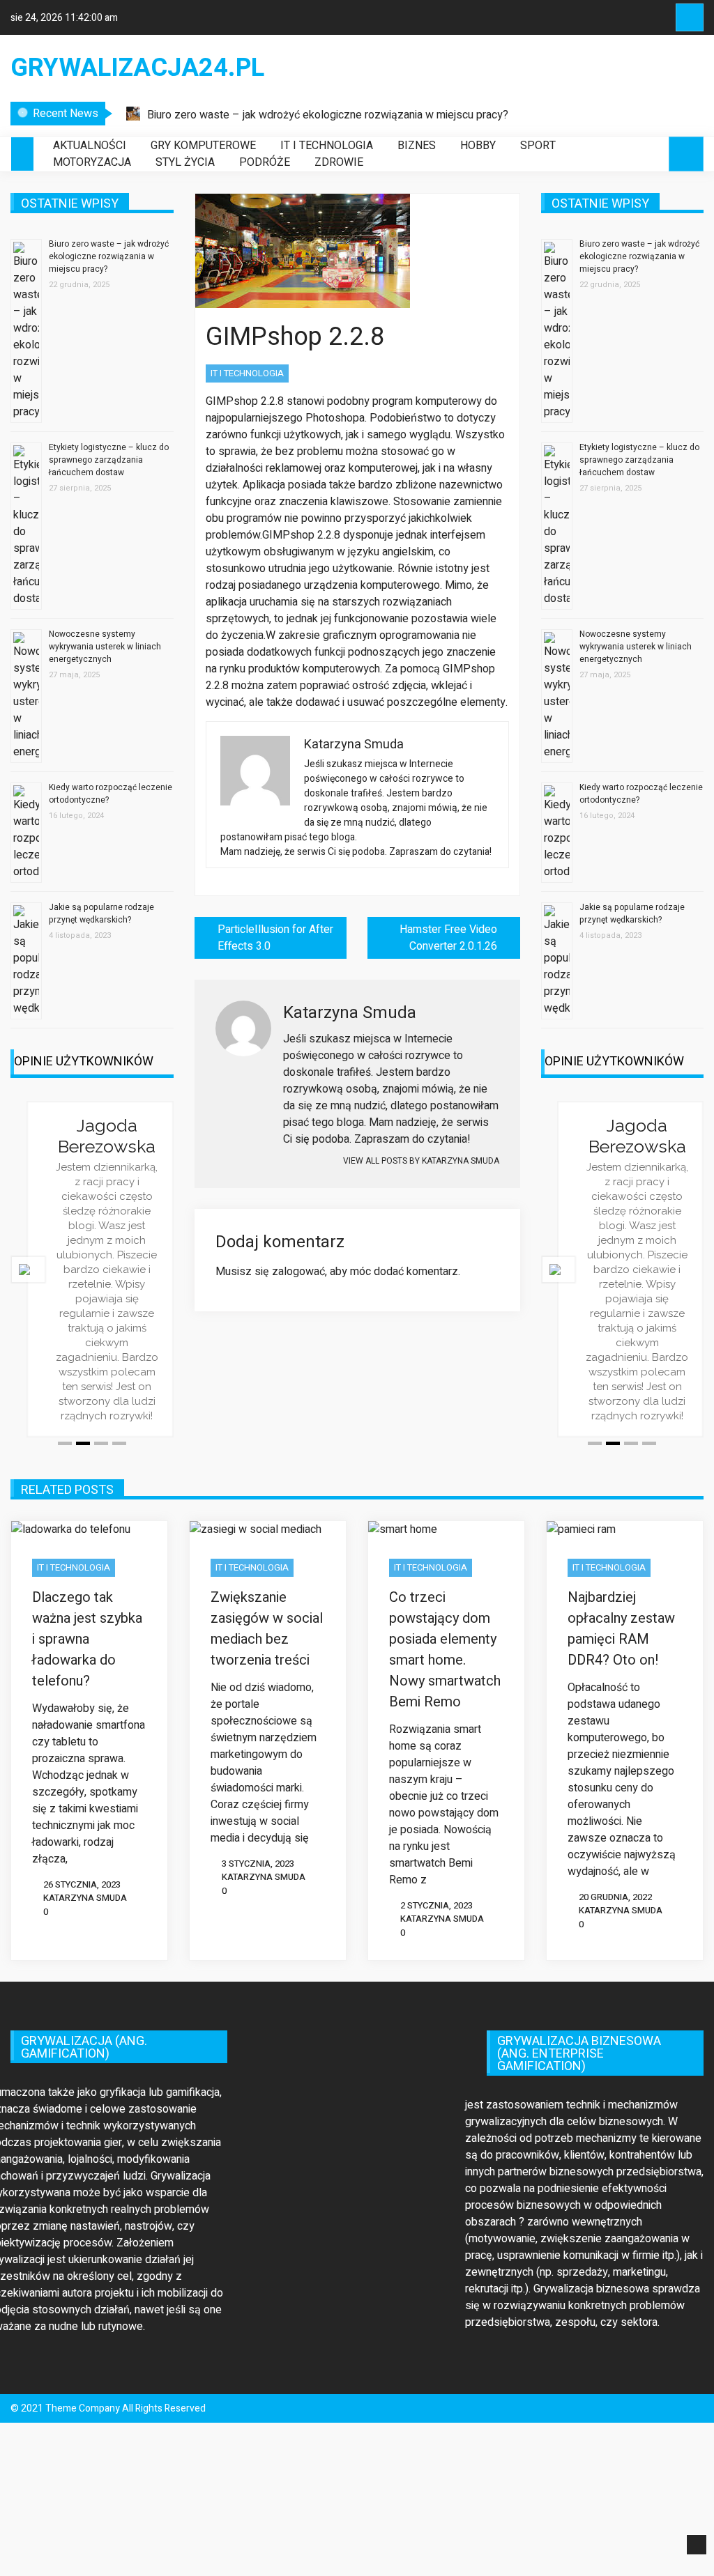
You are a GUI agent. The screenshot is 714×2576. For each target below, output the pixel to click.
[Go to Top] (697, 2545)
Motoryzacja (92, 162)
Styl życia (185, 162)
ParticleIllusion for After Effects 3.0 (275, 938)
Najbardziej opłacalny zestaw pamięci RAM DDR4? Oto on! (621, 1629)
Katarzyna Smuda (85, 1898)
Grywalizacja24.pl (137, 68)
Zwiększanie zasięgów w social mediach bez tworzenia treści (267, 1629)
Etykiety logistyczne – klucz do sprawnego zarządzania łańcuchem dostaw (109, 460)
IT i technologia (327, 146)
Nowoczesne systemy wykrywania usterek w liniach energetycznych (105, 647)
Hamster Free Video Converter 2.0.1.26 (448, 938)
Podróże (265, 162)
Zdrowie (339, 162)
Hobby (478, 146)
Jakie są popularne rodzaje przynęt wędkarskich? (101, 913)
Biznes (417, 146)
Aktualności (90, 146)
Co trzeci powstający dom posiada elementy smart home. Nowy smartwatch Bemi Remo (445, 1650)
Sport (538, 146)
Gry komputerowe (203, 146)
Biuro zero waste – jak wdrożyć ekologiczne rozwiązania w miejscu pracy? (328, 115)
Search (690, 17)
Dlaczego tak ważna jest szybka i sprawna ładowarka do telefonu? (87, 1639)
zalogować (298, 1272)
